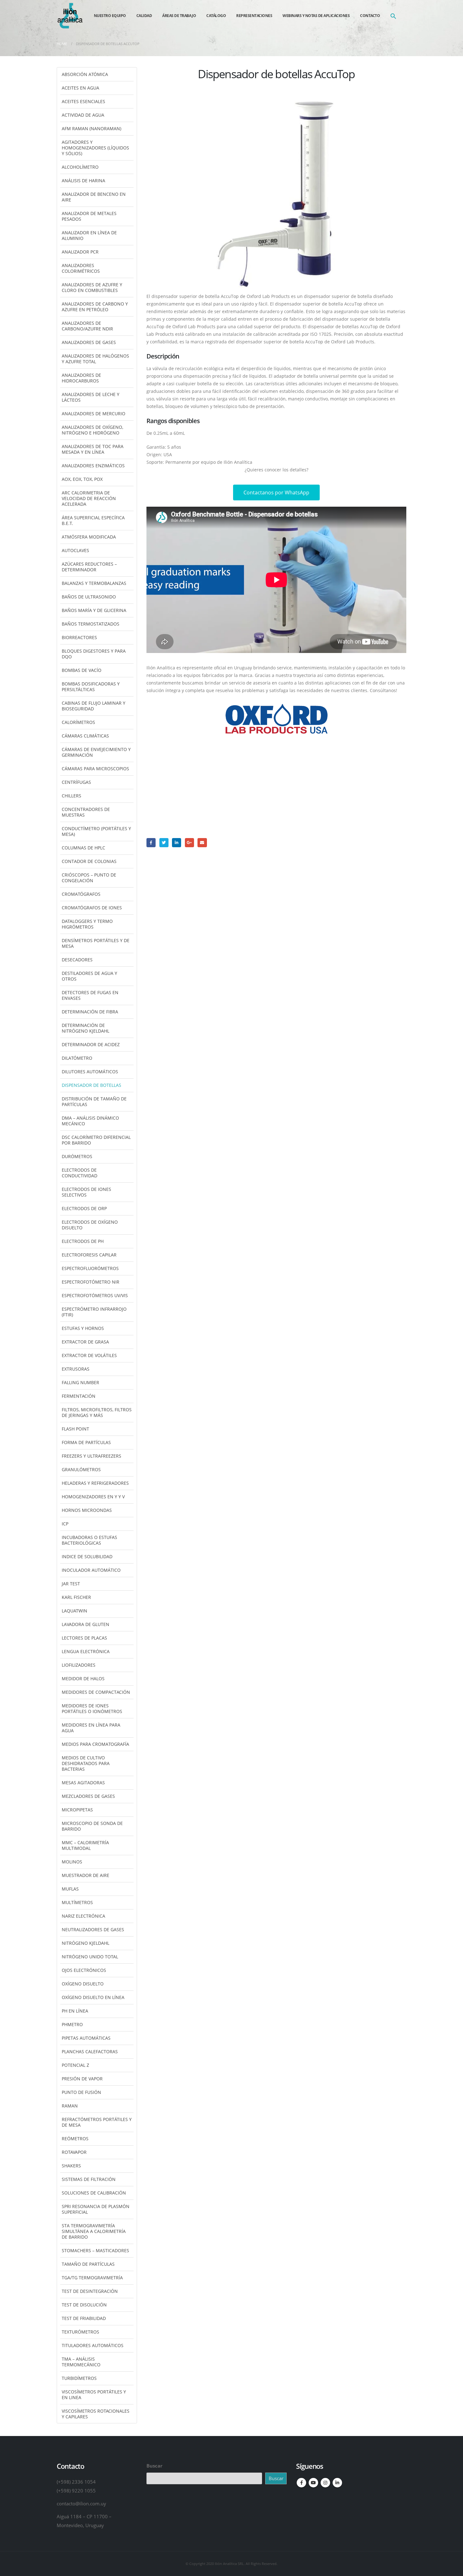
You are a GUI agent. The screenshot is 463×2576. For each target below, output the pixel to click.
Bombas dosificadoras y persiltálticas (91, 687)
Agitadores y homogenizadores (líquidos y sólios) (95, 148)
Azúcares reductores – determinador (89, 567)
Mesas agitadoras (83, 1783)
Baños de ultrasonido (89, 597)
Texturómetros (80, 2332)
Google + (189, 843)
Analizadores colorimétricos (81, 268)
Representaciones (254, 16)
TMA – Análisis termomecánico (81, 2362)
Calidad (144, 16)
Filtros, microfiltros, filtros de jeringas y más (97, 1412)
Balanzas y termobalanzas (94, 583)
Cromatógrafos (81, 894)
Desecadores (77, 960)
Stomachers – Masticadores (95, 2250)
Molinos (72, 1862)
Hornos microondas (87, 1510)
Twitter (164, 843)
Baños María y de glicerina (94, 610)
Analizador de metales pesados (89, 216)
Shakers (71, 2166)
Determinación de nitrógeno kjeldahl (86, 1028)
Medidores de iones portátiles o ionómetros (92, 1708)
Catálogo (216, 16)
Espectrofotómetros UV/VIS (95, 1295)
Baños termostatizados (91, 624)
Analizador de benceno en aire (94, 197)
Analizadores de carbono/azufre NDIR (87, 326)
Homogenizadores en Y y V (93, 1497)
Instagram (325, 2483)
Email (202, 843)
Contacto (370, 16)
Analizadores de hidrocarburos (81, 378)
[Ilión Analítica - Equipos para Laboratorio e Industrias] (70, 16)
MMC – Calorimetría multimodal (85, 1845)
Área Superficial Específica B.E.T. (93, 520)
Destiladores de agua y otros (89, 976)
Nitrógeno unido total (90, 1957)
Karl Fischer (76, 1597)
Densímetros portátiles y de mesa (96, 943)
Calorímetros (78, 722)
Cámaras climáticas (85, 736)
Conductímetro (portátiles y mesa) (96, 831)
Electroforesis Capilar (89, 1255)
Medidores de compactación (96, 1692)
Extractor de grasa (85, 1342)
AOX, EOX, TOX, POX (82, 479)
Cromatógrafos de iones (92, 908)
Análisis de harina (83, 181)
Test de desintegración (90, 2291)
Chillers (71, 796)
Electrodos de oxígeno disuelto (90, 1225)
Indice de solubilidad (87, 1556)
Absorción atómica (85, 74)
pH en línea (75, 2011)
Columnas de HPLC (83, 848)
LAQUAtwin (74, 1611)
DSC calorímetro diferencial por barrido (96, 1140)
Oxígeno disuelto (83, 1984)
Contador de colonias (89, 861)
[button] (393, 16)
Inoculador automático (91, 1570)
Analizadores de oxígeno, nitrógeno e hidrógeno (92, 430)
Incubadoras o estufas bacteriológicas (89, 1540)
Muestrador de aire (86, 1875)
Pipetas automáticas (86, 2038)
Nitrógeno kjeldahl (86, 1943)
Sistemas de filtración (89, 2179)
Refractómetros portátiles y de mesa (97, 2122)
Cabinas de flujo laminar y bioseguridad (94, 706)
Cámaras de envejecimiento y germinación (96, 752)
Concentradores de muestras (86, 812)
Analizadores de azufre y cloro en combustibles (92, 287)
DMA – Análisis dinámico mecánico (90, 1121)
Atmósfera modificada (89, 537)
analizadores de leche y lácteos (91, 397)
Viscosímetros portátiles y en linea (94, 2395)
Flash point (75, 1429)
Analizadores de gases (89, 342)
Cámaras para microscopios (95, 769)
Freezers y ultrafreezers (91, 1456)
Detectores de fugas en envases (90, 995)
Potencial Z (75, 2065)
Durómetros (77, 1156)
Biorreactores (79, 637)
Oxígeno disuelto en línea (93, 1997)
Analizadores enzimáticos (93, 466)
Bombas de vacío (82, 670)
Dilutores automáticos (90, 1072)
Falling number (80, 1382)
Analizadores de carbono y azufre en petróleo (95, 307)
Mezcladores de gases (88, 1796)
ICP (65, 1524)
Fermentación (79, 1396)
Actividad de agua (83, 115)
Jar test (71, 1584)
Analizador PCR (80, 252)
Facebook (151, 843)
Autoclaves (75, 550)
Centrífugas (76, 782)
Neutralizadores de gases (93, 1929)
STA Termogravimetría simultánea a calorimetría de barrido (94, 2231)
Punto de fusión (81, 2092)
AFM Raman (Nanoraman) (91, 128)
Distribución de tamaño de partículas (94, 1102)
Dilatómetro (77, 1058)
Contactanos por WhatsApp (276, 492)
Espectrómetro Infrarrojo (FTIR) (94, 1312)
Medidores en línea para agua (91, 1728)
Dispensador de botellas (91, 1085)
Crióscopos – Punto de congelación (89, 878)
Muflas (70, 1889)
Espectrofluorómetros (90, 1268)
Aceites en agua (80, 88)
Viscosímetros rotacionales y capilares (96, 2414)
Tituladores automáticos (93, 2345)
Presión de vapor (82, 2079)
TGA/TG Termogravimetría (92, 2278)
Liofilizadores (79, 1665)
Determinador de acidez (91, 1044)
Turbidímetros (79, 2378)
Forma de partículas (86, 1442)
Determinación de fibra (90, 1012)
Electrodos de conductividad (80, 1173)
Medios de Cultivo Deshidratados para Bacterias (86, 1763)
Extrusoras (76, 1369)
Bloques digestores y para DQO (94, 654)
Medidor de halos (83, 1678)
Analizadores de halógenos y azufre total (95, 359)
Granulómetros (81, 1469)
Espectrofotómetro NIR (91, 1282)
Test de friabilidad (84, 2318)
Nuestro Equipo (110, 16)
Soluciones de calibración (94, 2193)
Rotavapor (74, 2152)
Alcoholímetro (80, 167)
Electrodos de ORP (84, 1208)
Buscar (154, 2466)
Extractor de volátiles (89, 1355)
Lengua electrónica (86, 1651)
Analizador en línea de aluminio (89, 235)
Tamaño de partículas (88, 2264)
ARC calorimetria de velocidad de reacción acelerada (89, 498)
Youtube (313, 2483)
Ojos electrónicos (84, 1970)
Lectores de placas (84, 1638)
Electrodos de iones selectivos (86, 1192)
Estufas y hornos (83, 1328)
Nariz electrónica (83, 1916)
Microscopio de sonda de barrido (92, 1826)
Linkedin (337, 2483)
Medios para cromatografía (95, 1744)
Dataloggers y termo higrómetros (87, 924)
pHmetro (72, 2024)
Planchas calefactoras (90, 2051)
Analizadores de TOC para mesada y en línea (93, 449)
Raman (70, 2106)
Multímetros (77, 1902)
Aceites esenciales (83, 101)
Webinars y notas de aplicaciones (316, 16)
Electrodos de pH (83, 1241)
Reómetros (75, 2139)
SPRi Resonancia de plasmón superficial (96, 2209)
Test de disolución (84, 2305)
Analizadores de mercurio (94, 414)
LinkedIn (177, 843)
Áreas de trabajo (179, 16)
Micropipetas (77, 1810)
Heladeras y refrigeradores (95, 1483)
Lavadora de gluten (86, 1624)
